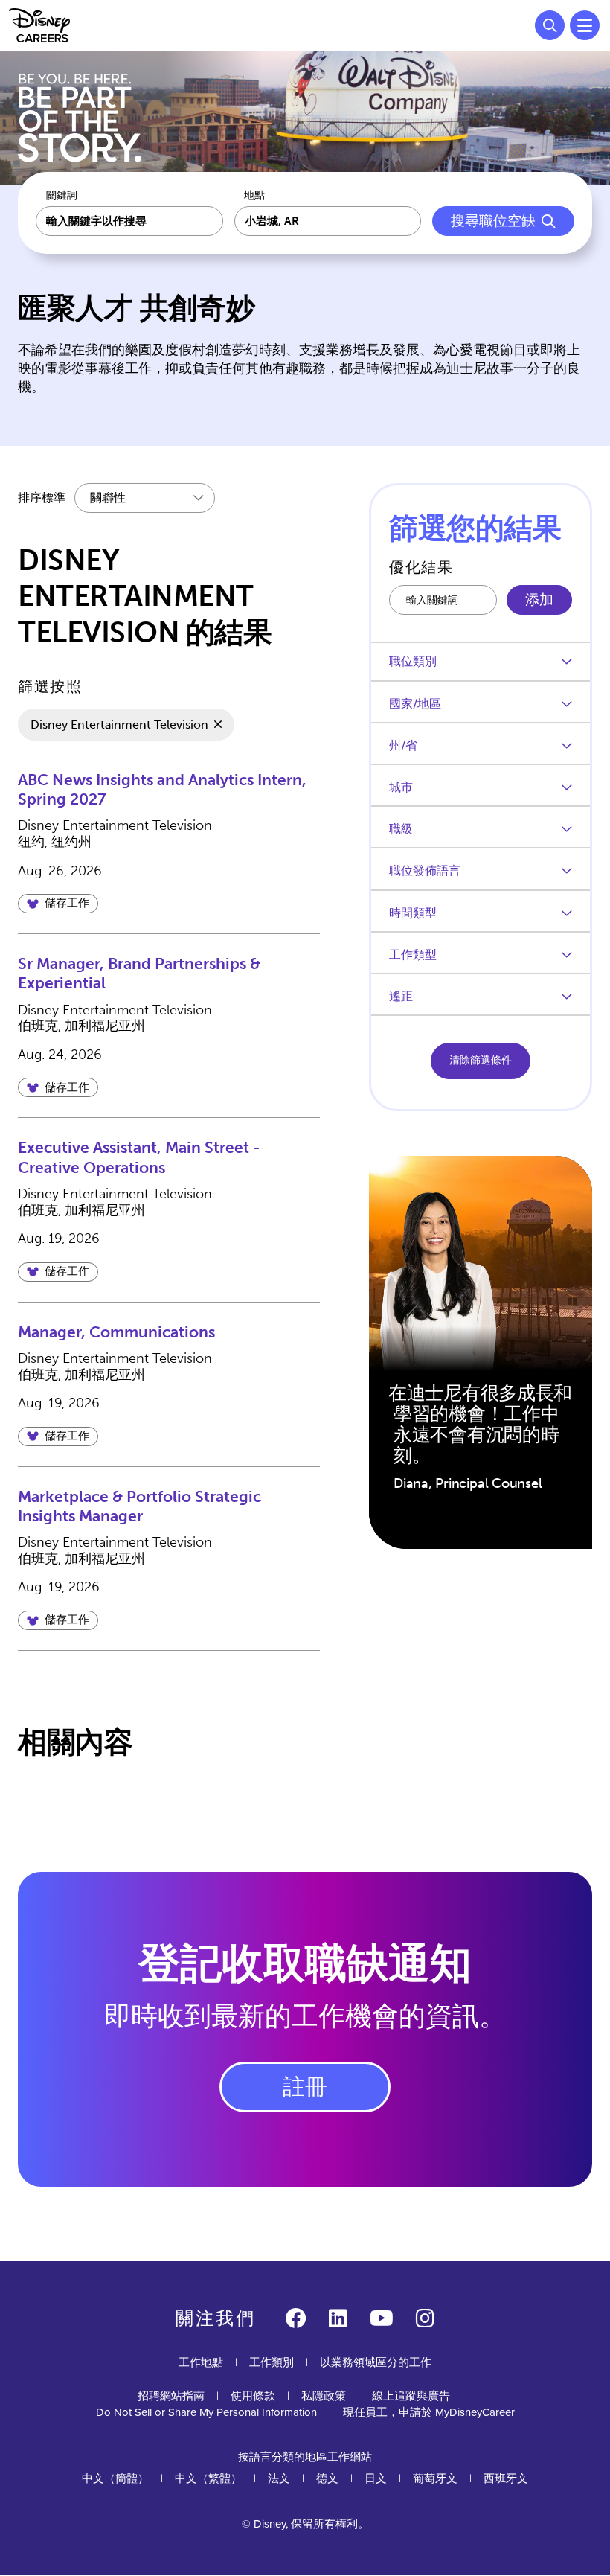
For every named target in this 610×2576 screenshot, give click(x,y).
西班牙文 (506, 2478)
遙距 (401, 996)
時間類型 (413, 913)
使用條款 (253, 2396)
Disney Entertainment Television (119, 725)
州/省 (403, 745)
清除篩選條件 (481, 1060)
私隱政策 (324, 2396)
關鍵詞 (62, 196)
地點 (254, 196)
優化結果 (421, 567)
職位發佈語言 (425, 870)
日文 (376, 2478)
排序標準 (42, 498)
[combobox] (328, 221)
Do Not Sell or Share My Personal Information (206, 2413)
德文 (327, 2478)
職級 (401, 829)
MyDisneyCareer (475, 2412)
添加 (539, 600)
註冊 (305, 2087)
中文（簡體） (115, 2478)
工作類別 (272, 2362)
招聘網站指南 (171, 2396)
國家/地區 (415, 704)
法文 (279, 2478)
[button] (58, 904)
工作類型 (413, 955)
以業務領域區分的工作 (376, 2362)
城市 (401, 787)
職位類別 (413, 661)
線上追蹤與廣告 (411, 2396)
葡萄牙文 (435, 2478)
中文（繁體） (208, 2478)
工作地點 (201, 2362)
